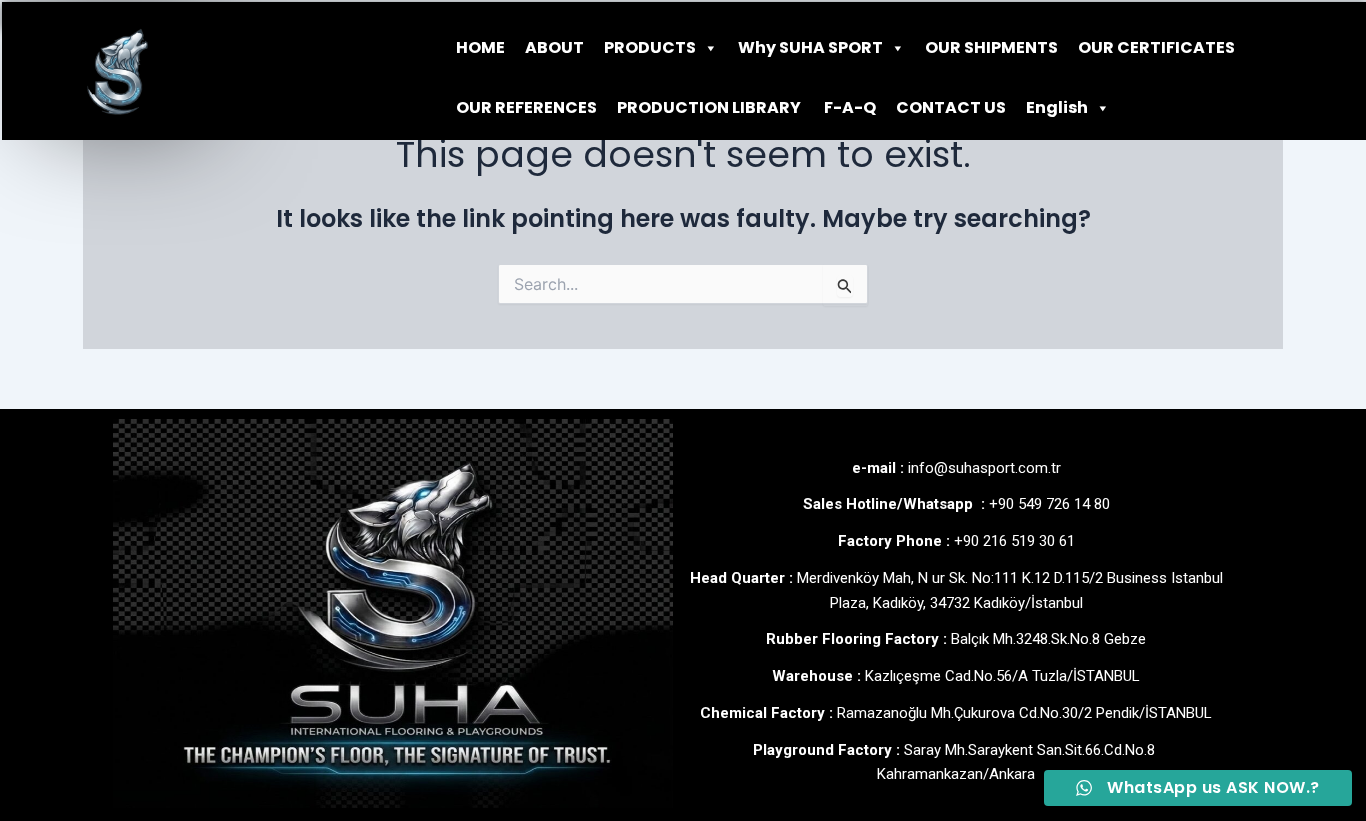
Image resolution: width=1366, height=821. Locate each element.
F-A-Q (848, 107)
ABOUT (554, 47)
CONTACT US (951, 107)
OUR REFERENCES (526, 107)
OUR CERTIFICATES (1156, 47)
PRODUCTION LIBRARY (709, 107)
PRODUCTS (650, 47)
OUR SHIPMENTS (991, 47)
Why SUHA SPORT (810, 47)
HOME (480, 47)
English (1057, 107)
